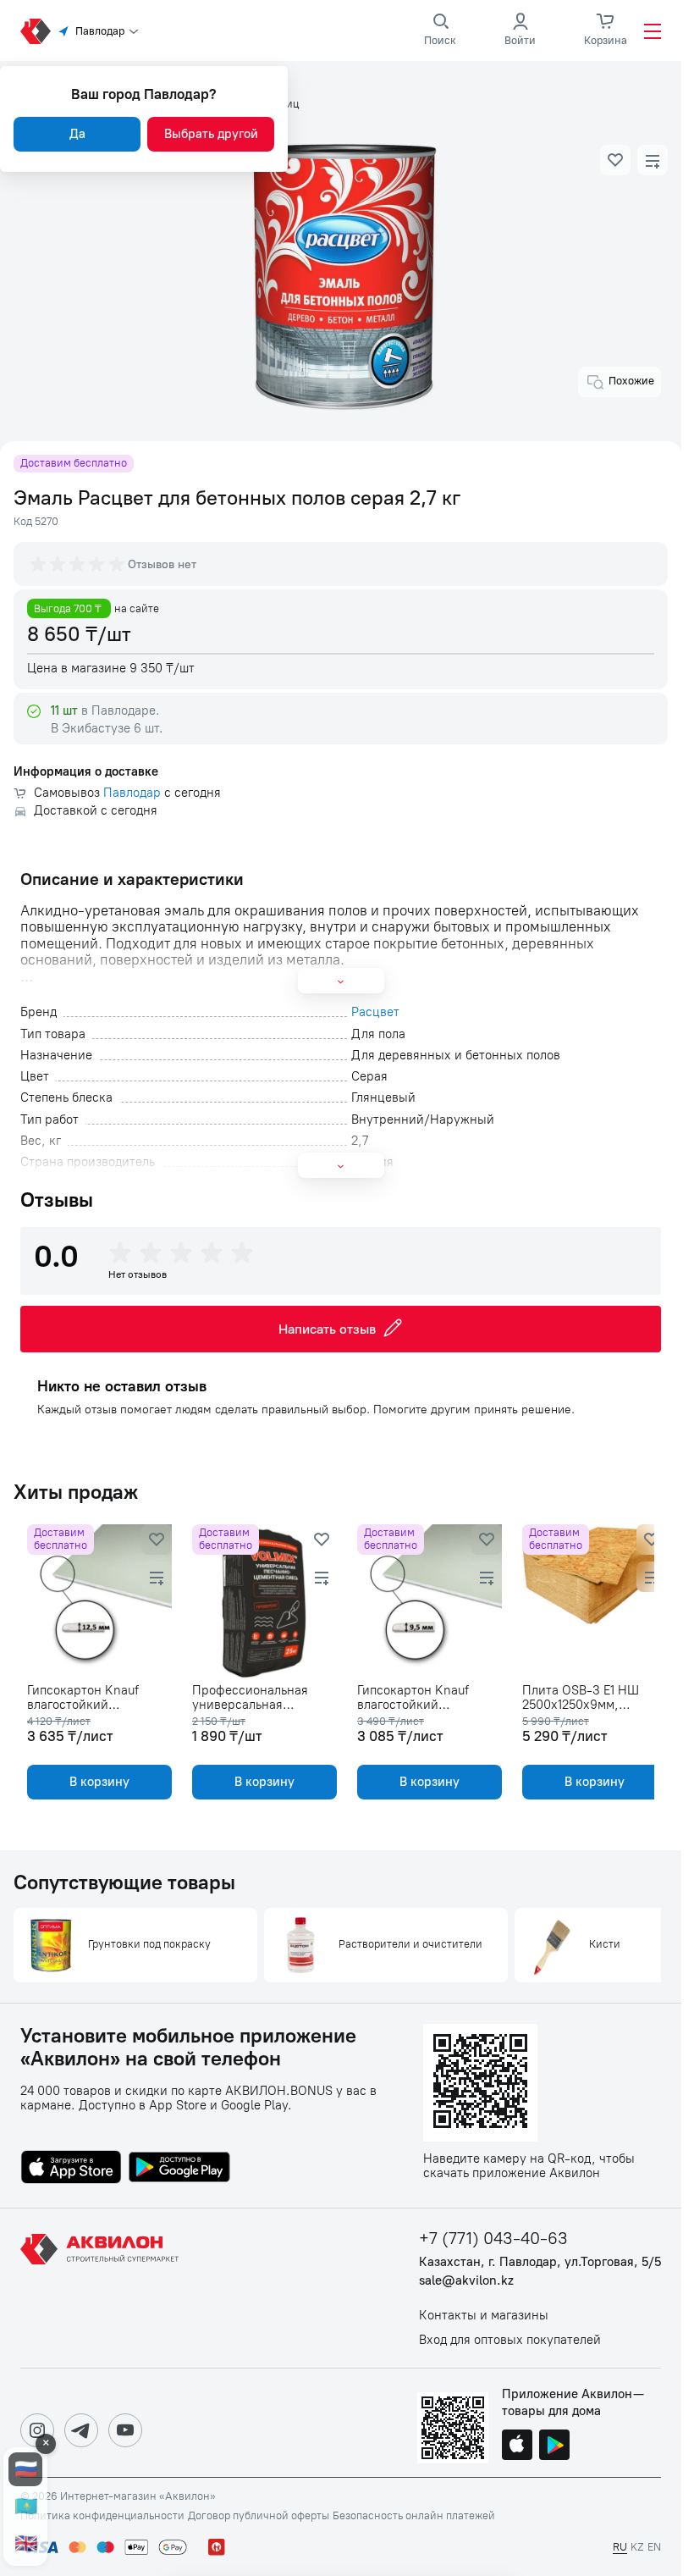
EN (654, 2547)
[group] (79, 564)
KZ (637, 2547)
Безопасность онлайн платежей (414, 2516)
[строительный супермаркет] (36, 31)
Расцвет (375, 1012)
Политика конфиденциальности (102, 2516)
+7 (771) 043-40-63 (493, 2239)
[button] (615, 160)
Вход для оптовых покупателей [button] (510, 2340)
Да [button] (77, 134)
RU (620, 2547)
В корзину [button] (98, 1782)
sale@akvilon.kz (466, 2281)
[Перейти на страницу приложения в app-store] (71, 2169)
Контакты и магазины (484, 2316)
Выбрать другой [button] (211, 134)
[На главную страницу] (102, 2288)
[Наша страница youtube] (125, 2430)
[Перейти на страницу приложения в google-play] (179, 2169)
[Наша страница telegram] (81, 2430)
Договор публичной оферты (259, 2516)
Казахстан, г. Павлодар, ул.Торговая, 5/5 (540, 2262)
